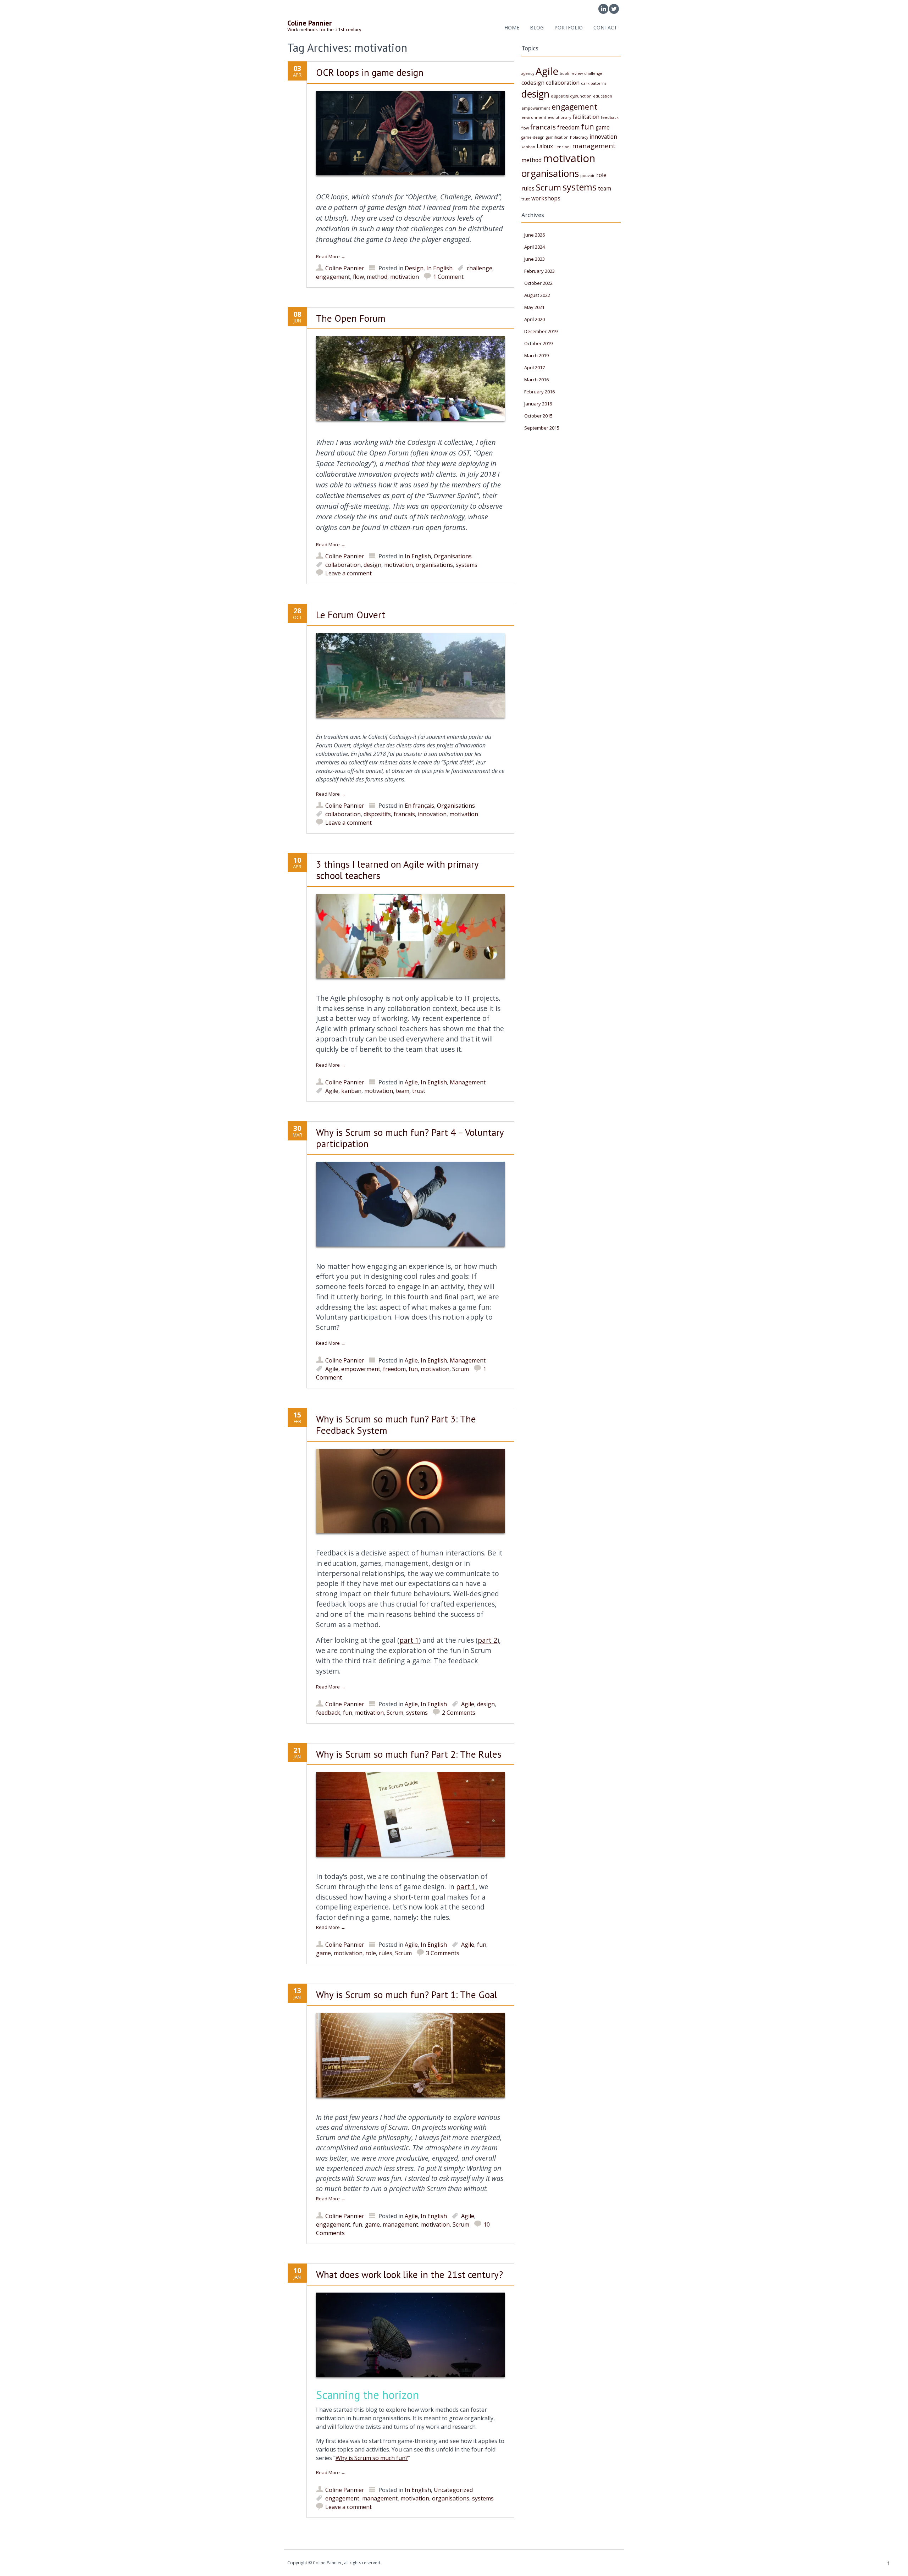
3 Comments (443, 1953)
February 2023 (539, 271)
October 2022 (538, 283)
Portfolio (569, 27)
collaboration (343, 565)
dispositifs (377, 814)
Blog (537, 27)
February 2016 (539, 392)
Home (512, 27)
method (377, 277)
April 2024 (535, 247)
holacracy (579, 137)
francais (404, 814)
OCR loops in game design (370, 72)
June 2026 (535, 235)
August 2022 (537, 295)
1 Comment (448, 277)
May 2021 (534, 307)
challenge (480, 268)
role (371, 1953)
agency (528, 73)
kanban (351, 1091)
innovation (432, 814)
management (400, 2224)
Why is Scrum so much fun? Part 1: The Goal (407, 1995)
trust (419, 1091)
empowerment (361, 1369)
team (403, 1091)
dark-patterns (594, 83)
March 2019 (536, 355)
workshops (546, 198)
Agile (411, 1082)
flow (358, 277)
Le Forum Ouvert (351, 615)
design (372, 565)
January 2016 (538, 404)
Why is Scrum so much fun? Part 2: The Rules (409, 1754)
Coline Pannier (345, 268)
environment (534, 117)
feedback (328, 1713)
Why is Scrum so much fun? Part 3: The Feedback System (396, 1425)
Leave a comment (348, 573)
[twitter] (614, 9)
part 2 (488, 1640)
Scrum (461, 1369)
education (603, 96)
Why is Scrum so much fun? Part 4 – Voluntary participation (410, 1138)
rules (386, 1953)
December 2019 (541, 331)
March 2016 (536, 380)
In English (439, 268)
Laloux (545, 146)
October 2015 (538, 416)
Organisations (453, 556)
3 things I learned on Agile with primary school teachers (397, 870)
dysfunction (581, 96)
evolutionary (559, 117)
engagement (333, 277)
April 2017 (535, 367)
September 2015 (542, 428)
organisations (434, 565)
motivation (405, 277)
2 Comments (459, 1713)
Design (414, 268)
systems (467, 565)
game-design (533, 137)
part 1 (409, 1640)
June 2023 (535, 259)
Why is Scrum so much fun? (372, 2458)
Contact (605, 27)
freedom (394, 1369)
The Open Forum (351, 318)
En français (419, 806)
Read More (331, 256)
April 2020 (535, 319)
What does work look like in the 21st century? (409, 2274)
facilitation (586, 117)
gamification (557, 137)
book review (571, 73)
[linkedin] (603, 9)
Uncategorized (453, 2490)
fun (413, 1369)
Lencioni (563, 147)
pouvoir (588, 176)
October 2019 (538, 343)
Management (468, 1082)
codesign (533, 83)
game (323, 1953)
